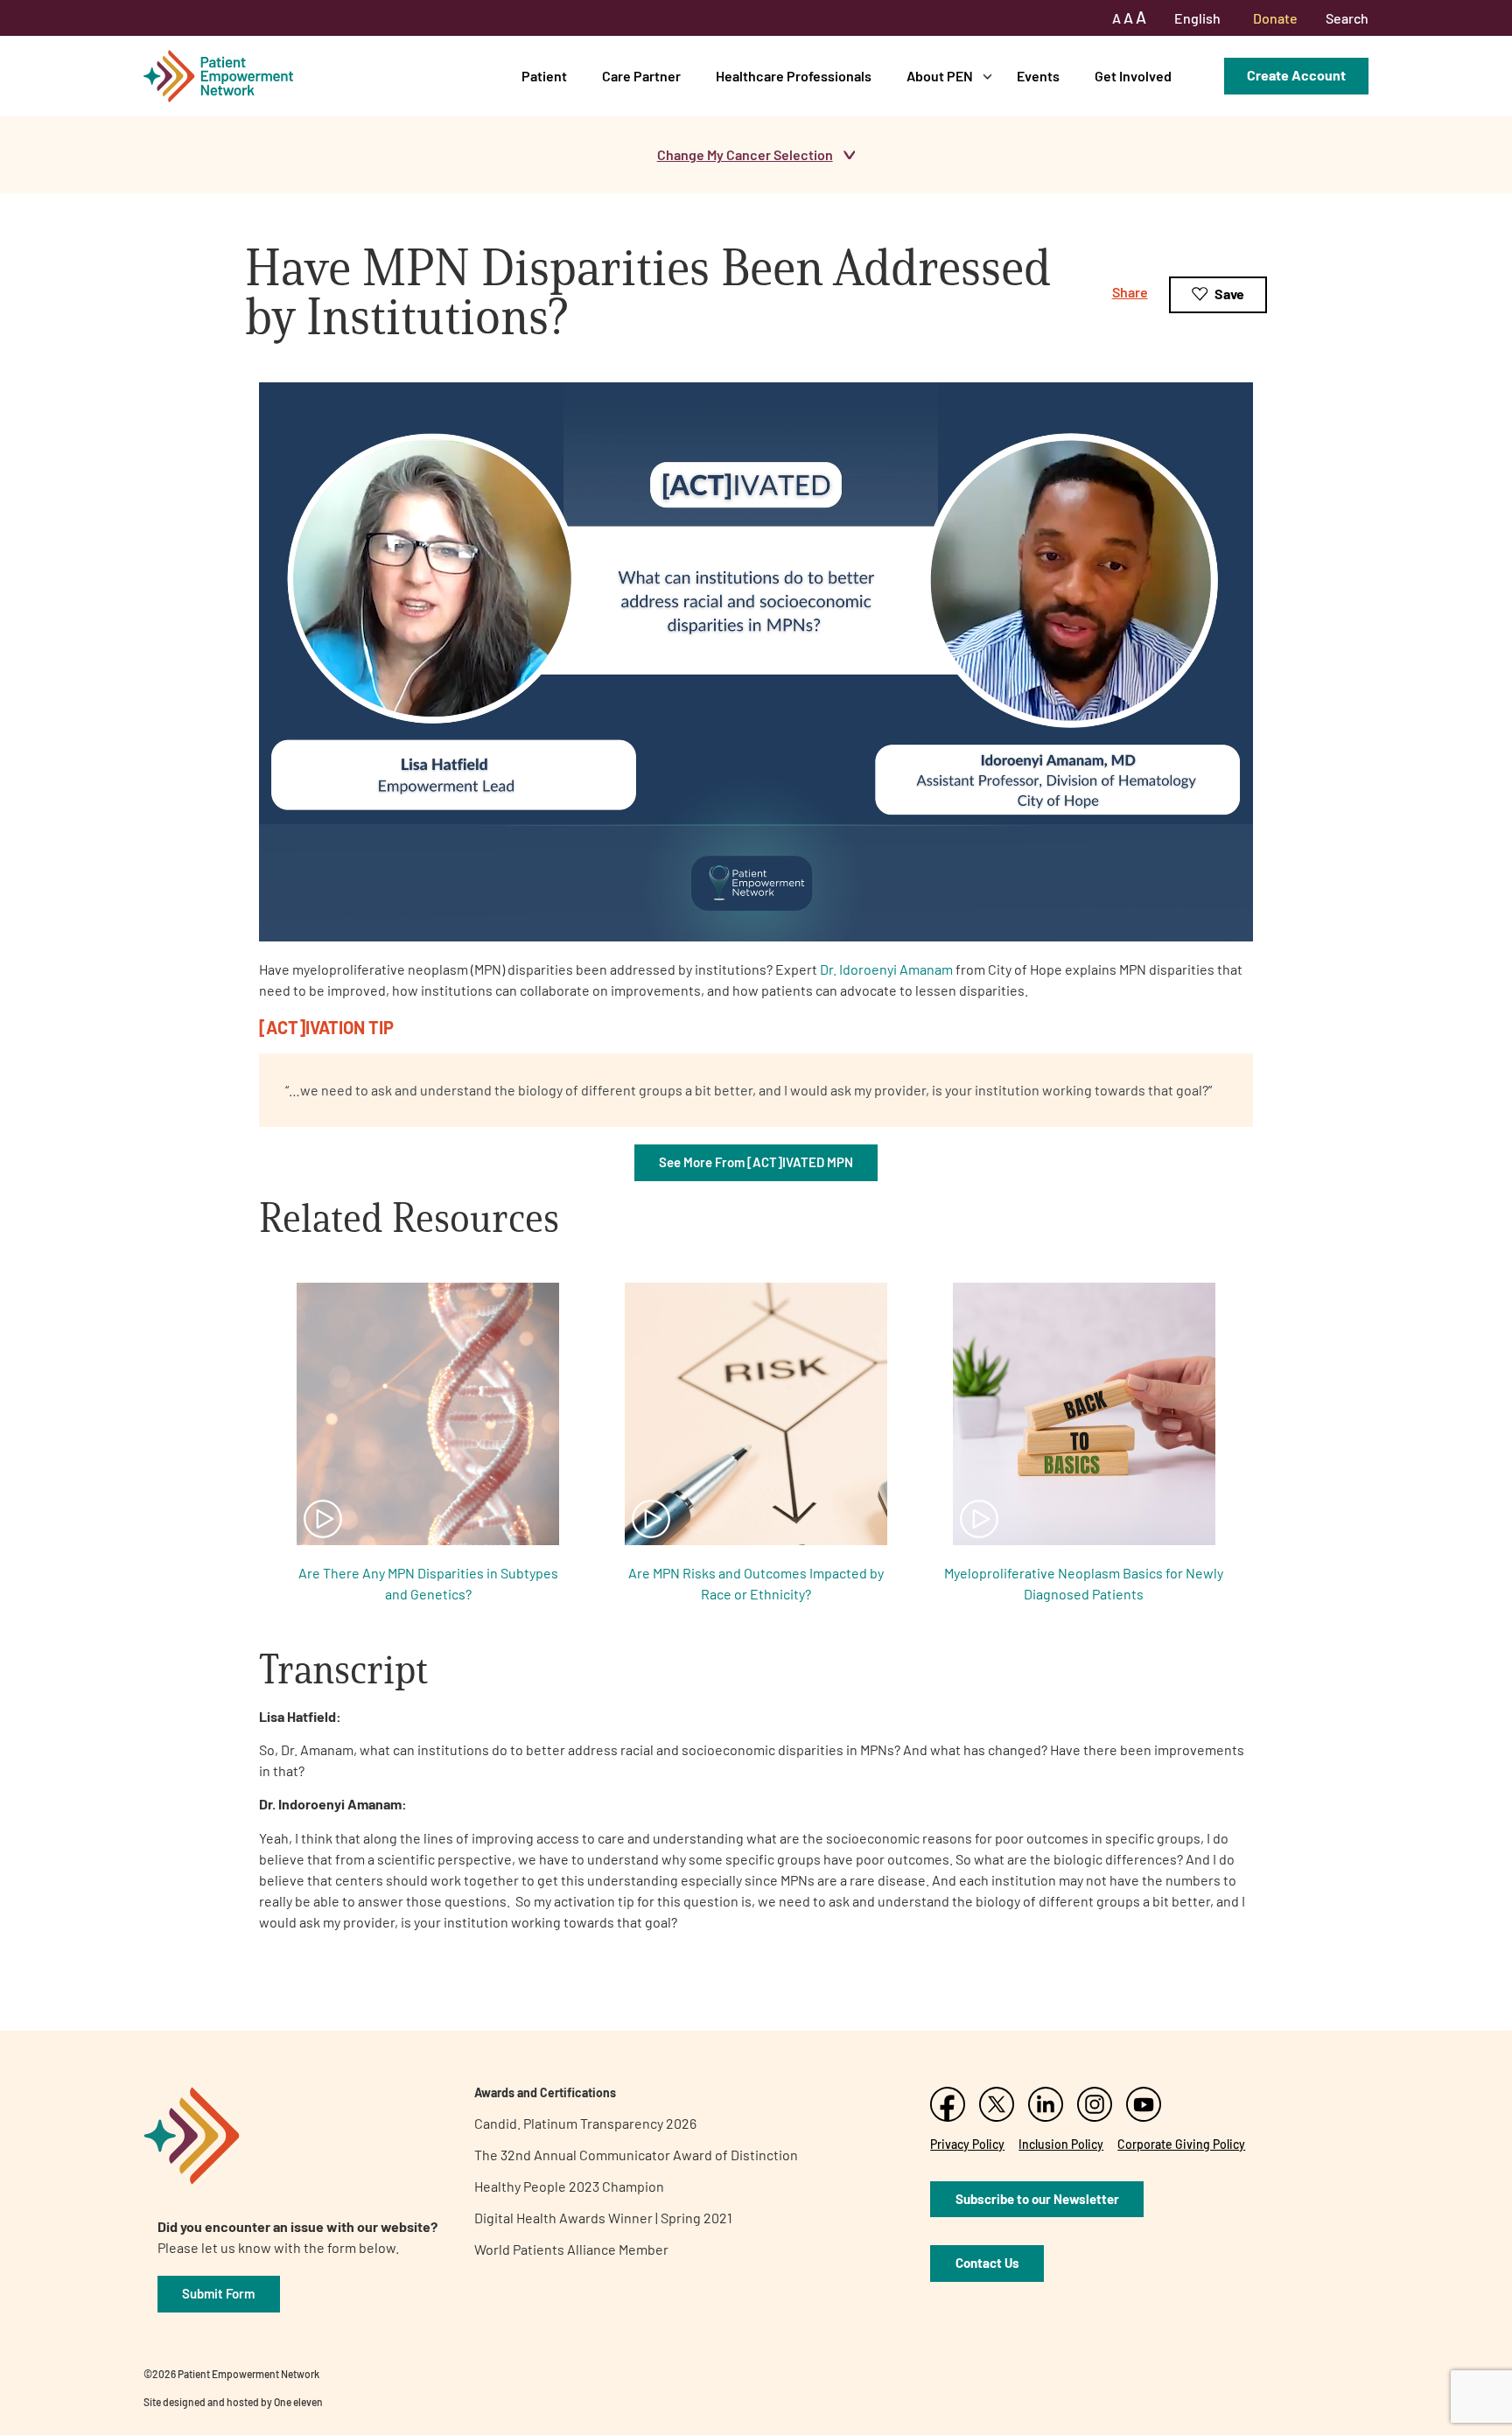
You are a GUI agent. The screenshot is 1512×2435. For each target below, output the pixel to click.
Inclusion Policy (1061, 2144)
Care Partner (641, 76)
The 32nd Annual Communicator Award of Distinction (636, 2155)
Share (1130, 292)
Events (1038, 76)
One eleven (298, 2402)
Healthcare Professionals (794, 76)
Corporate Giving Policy (1181, 2144)
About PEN (940, 76)
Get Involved (1133, 76)
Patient (544, 76)
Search (1347, 18)
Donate (1275, 18)
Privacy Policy (967, 2144)
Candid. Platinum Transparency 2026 (585, 2123)
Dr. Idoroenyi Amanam (886, 969)
